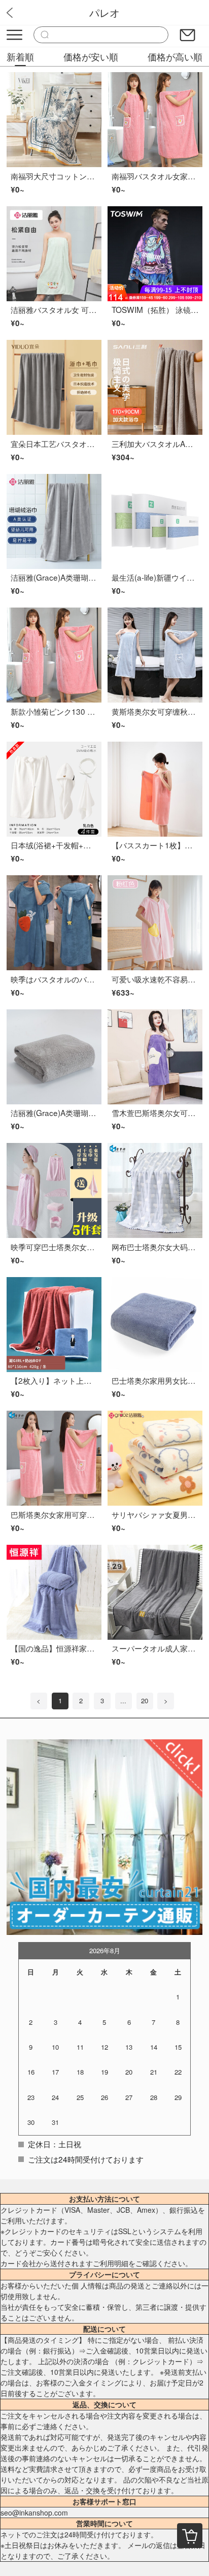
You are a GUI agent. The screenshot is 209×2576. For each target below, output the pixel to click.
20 (145, 1700)
